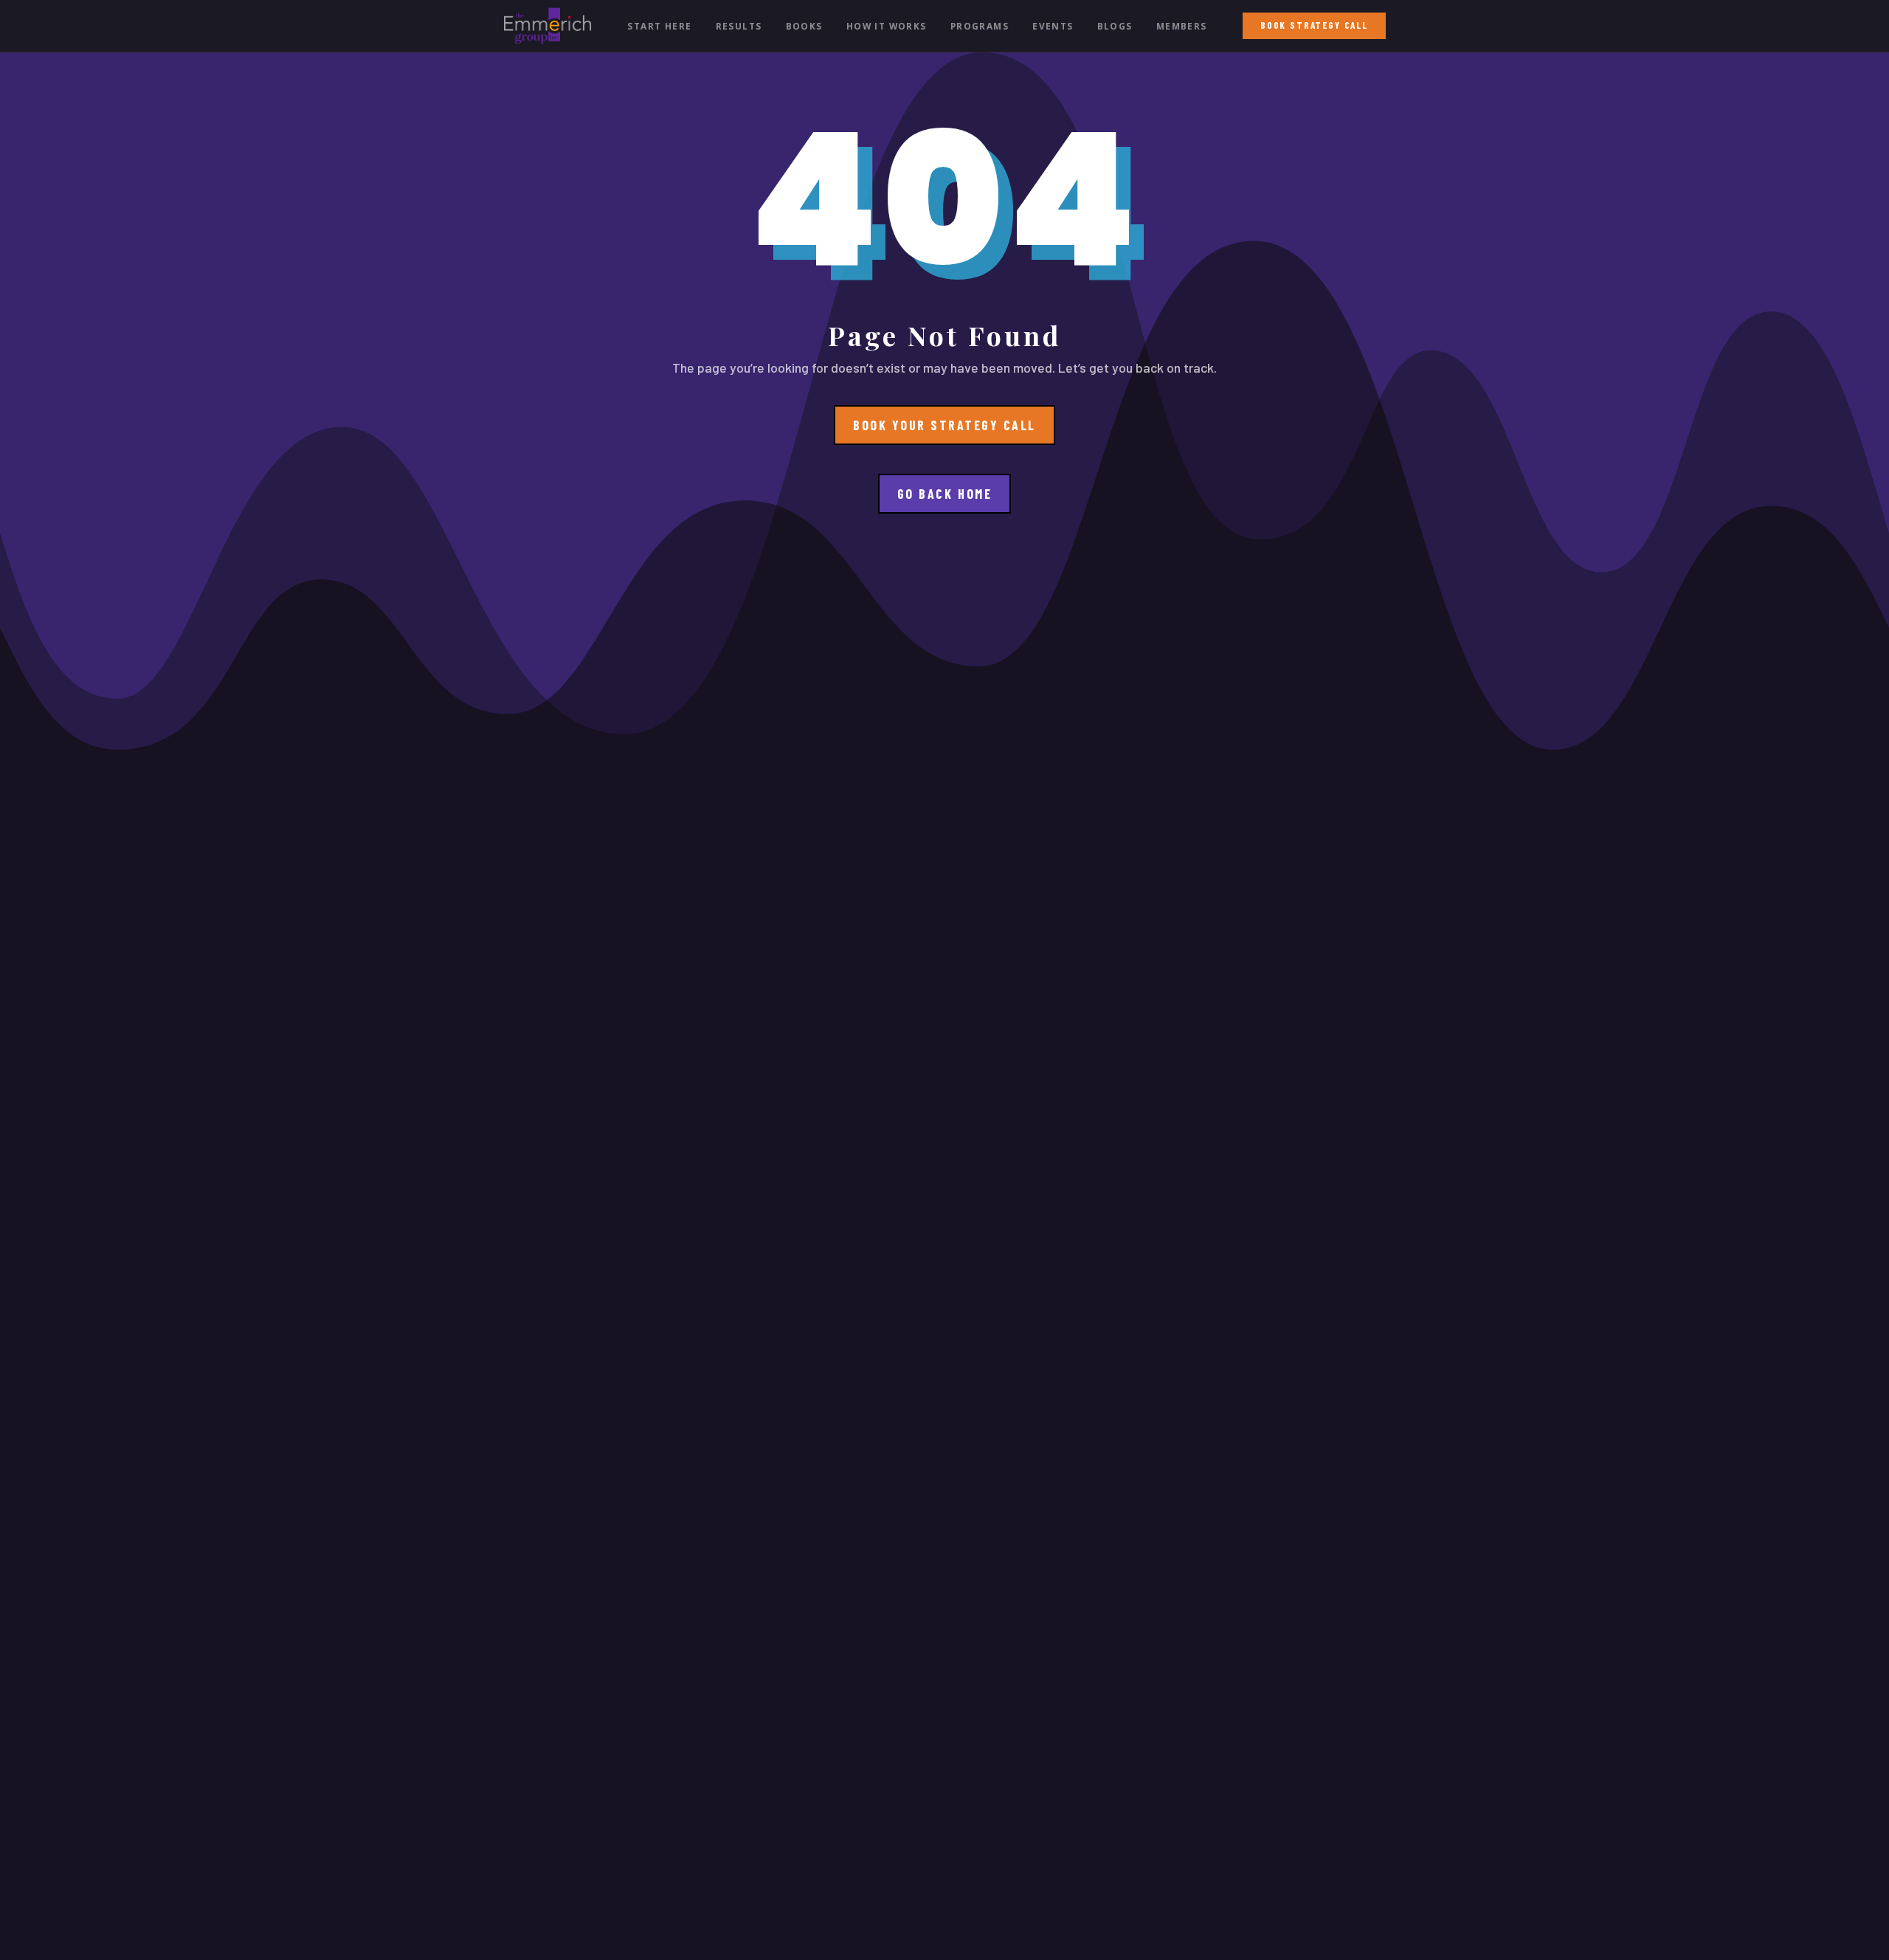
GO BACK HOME (944, 494)
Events (1053, 26)
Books (804, 26)
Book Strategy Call (1314, 25)
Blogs (1115, 26)
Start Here (659, 26)
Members (1182, 26)
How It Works (887, 26)
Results (739, 26)
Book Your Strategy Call (944, 425)
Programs (980, 26)
